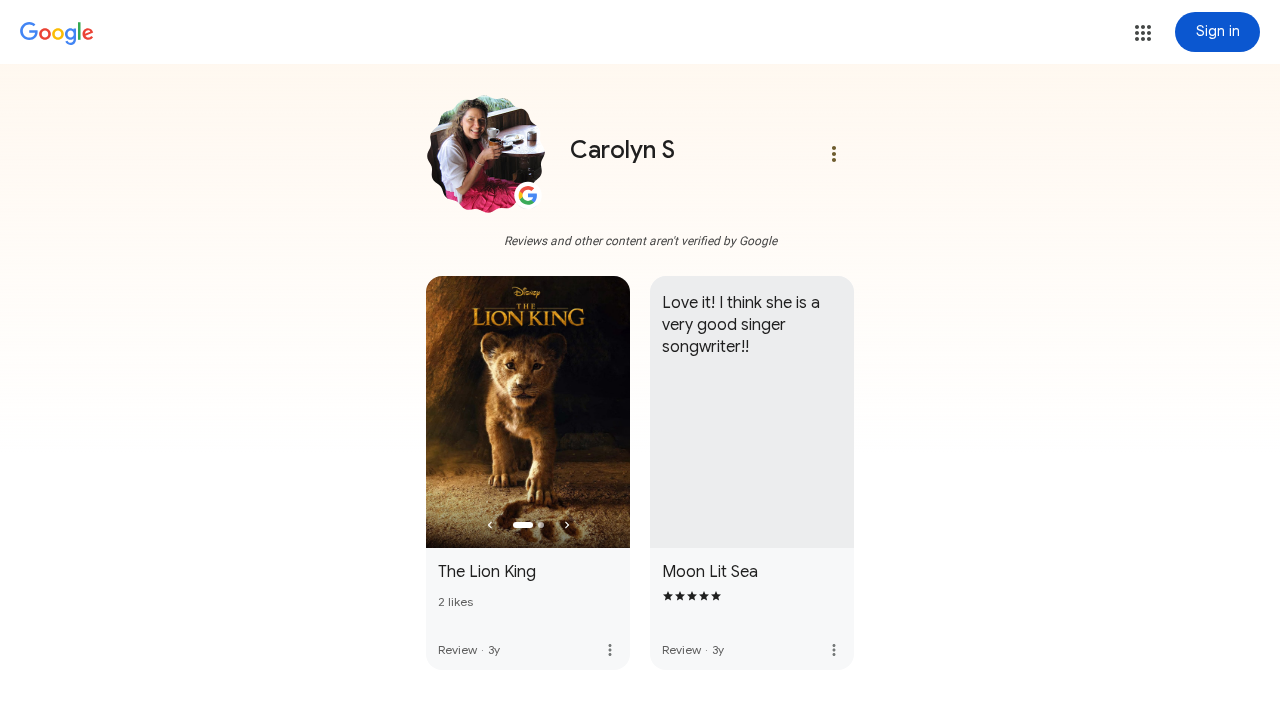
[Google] (57, 34)
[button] (1143, 33)
